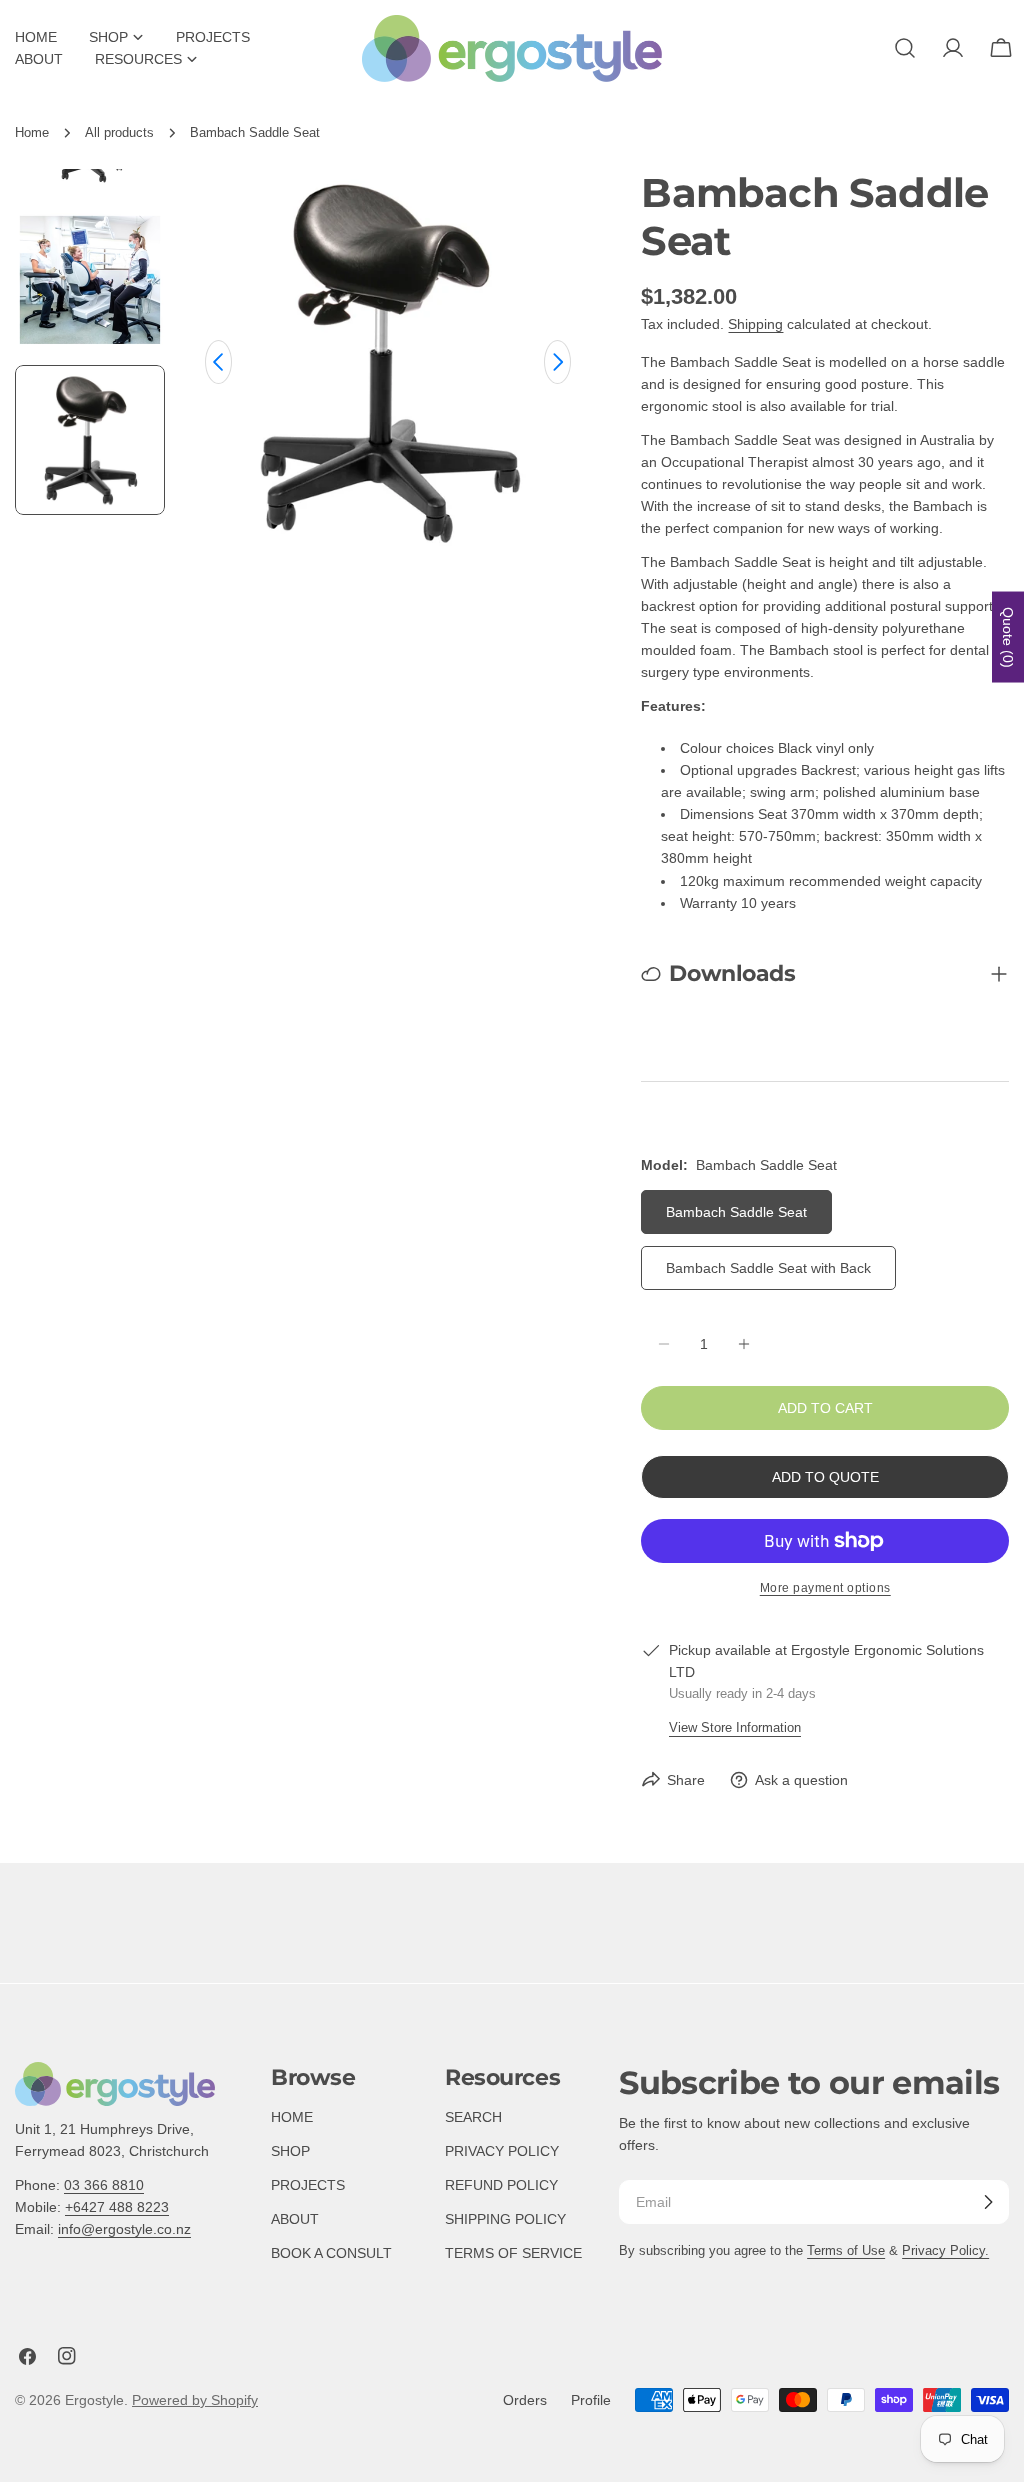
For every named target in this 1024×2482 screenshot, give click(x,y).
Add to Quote (825, 1477)
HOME (292, 2117)
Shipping (755, 324)
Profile (591, 2400)
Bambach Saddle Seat (736, 1212)
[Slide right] (557, 362)
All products (119, 133)
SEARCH (473, 2117)
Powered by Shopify (195, 2400)
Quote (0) (1008, 636)
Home (32, 133)
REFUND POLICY (501, 2185)
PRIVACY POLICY (502, 2151)
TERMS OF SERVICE (513, 2253)
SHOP (290, 2151)
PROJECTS (308, 2185)
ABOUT (295, 2219)
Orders (525, 2400)
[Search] (905, 48)
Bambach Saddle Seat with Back (768, 1268)
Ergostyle (94, 2400)
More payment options (825, 1588)
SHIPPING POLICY (505, 2219)
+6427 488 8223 (117, 2207)
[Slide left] (218, 362)
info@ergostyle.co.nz (124, 2229)
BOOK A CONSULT (331, 2253)
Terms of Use (846, 2251)
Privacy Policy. (945, 2251)
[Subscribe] (988, 2202)
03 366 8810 (104, 2185)
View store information (735, 1728)
